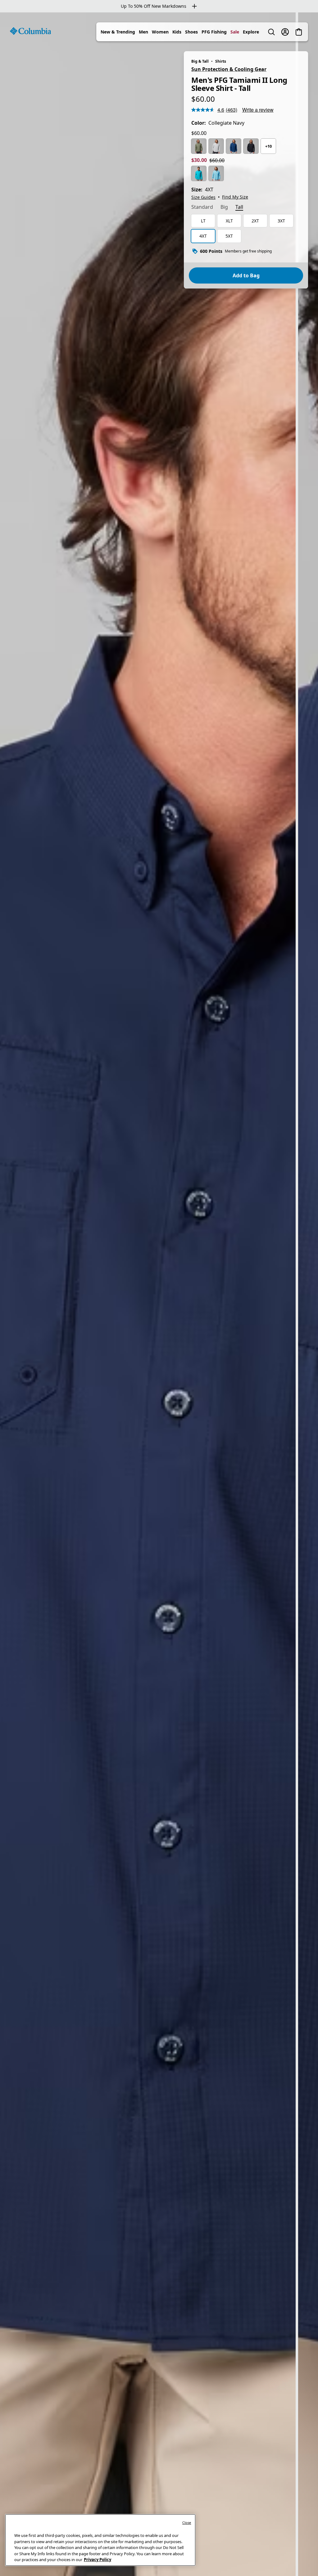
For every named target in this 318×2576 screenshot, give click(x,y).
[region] (159, 1294)
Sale (235, 32)
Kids (177, 32)
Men (143, 32)
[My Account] (285, 32)
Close (187, 2522)
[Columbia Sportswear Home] (30, 31)
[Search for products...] (271, 32)
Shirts (221, 61)
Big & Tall (200, 61)
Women (160, 32)
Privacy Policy (98, 2560)
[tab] (202, 208)
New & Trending (118, 32)
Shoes (191, 32)
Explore (251, 32)
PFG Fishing (214, 32)
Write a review (258, 110)
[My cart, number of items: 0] (299, 32)
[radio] (199, 146)
